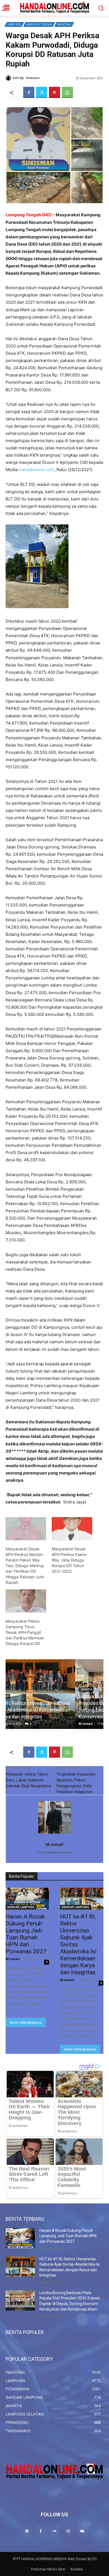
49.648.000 (39, 650)
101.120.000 (17, 767)
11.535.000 (16, 905)
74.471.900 (16, 723)
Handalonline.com (36, 470)
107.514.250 (79, 1138)
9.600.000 (42, 1051)
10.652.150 (47, 1204)
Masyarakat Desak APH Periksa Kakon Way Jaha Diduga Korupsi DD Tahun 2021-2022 (69, 1560)
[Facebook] (29, 92)
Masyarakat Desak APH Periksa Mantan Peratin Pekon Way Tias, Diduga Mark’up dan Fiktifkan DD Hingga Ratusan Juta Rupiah (25, 1566)
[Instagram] (68, 2531)
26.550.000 (45, 752)
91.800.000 (40, 390)
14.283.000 (17, 927)
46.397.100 (34, 1160)
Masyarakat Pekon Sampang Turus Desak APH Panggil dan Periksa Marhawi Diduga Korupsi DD (25, 1632)
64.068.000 (75, 1087)
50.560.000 (42, 679)
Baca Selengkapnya (26, 2022)
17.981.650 (70, 375)
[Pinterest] (54, 92)
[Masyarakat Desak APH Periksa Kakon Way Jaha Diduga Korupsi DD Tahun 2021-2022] (72, 1529)
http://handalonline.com (55, 1852)
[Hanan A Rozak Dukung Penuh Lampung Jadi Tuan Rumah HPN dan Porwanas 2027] (27, 1899)
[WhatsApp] (67, 92)
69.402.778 (46, 1080)
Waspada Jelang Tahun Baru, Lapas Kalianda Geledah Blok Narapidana (28, 1780)
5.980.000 (82, 942)
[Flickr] (54, 2531)
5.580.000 (34, 1014)
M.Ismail (48, 78)
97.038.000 (80, 1065)
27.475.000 (35, 993)
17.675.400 (45, 672)
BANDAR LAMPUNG (21, 1907)
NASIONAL (64, 24)
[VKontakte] (82, 2531)
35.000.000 (33, 883)
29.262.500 (58, 861)
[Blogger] (27, 2531)
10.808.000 (16, 1007)
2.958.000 (76, 1182)
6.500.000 (15, 1218)
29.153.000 (56, 1116)
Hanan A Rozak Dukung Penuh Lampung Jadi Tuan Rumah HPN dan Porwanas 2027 (68, 2236)
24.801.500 (24, 854)
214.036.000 (76, 382)
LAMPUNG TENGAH (39, 24)
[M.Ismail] (9, 78)
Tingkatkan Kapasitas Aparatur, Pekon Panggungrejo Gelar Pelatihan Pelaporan (76, 1783)
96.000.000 (63, 730)
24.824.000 (24, 368)
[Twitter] (42, 92)
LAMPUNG (14, 24)
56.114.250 (37, 971)
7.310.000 (15, 1240)
